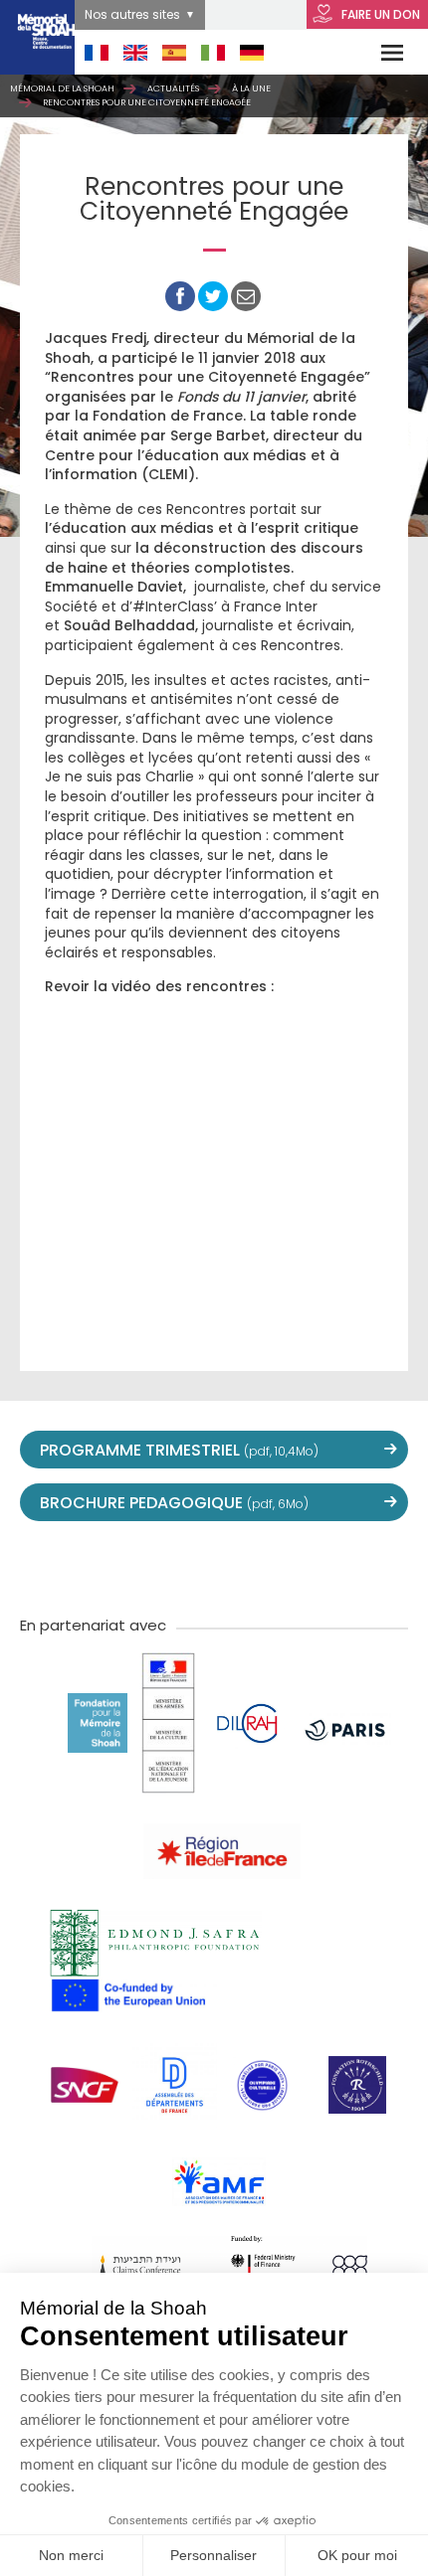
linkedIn (302, 1566)
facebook (126, 1566)
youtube (170, 1566)
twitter (83, 1566)
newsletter (345, 1566)
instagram (214, 1566)
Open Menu (379, 52)
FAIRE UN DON (379, 14)
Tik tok (258, 1566)
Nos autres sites (132, 14)
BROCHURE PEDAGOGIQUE (174, 1503)
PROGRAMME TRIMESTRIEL (179, 1450)
